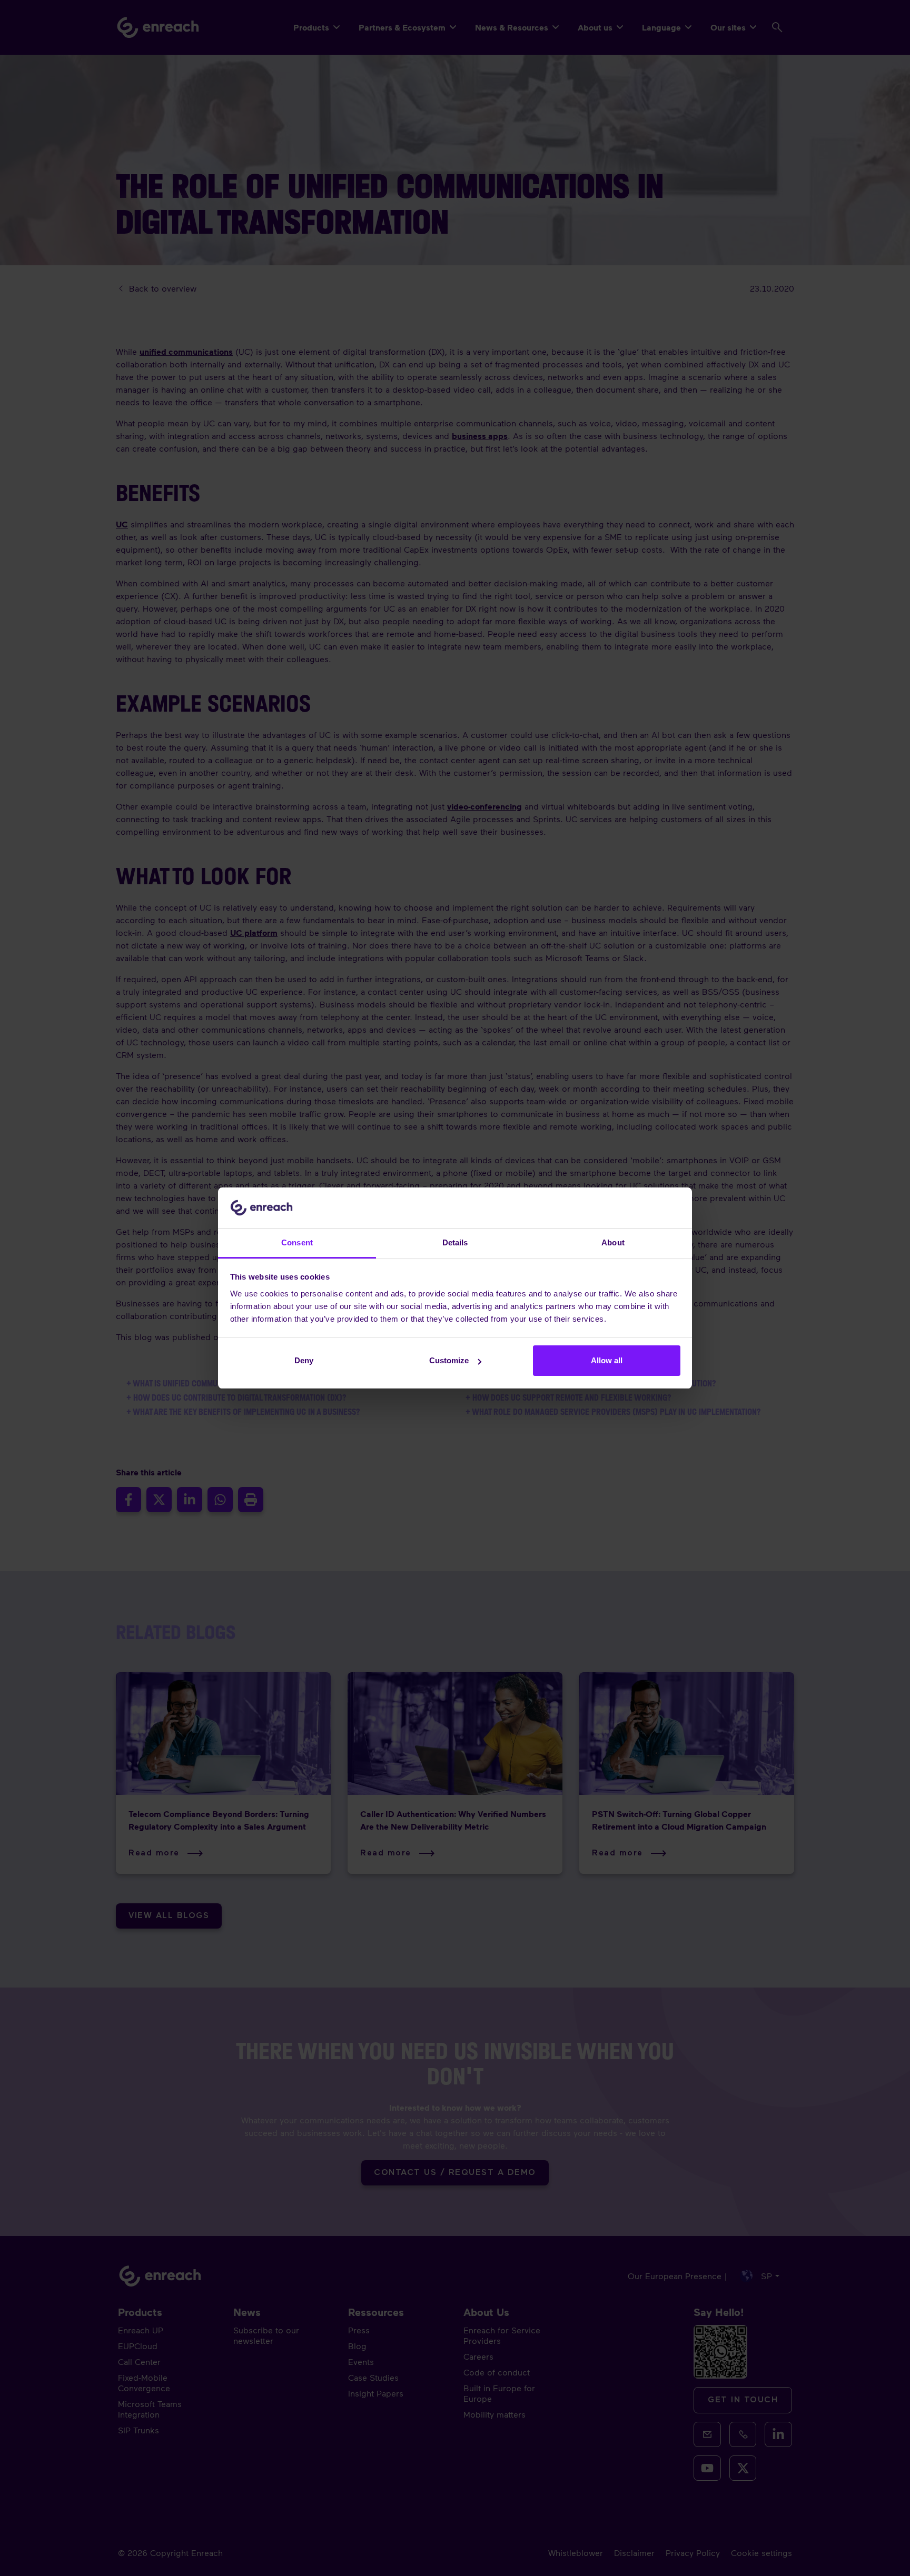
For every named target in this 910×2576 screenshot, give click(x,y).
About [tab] (613, 1242)
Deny (304, 1360)
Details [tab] (455, 1242)
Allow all (607, 1360)
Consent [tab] (297, 1242)
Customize (449, 1360)
